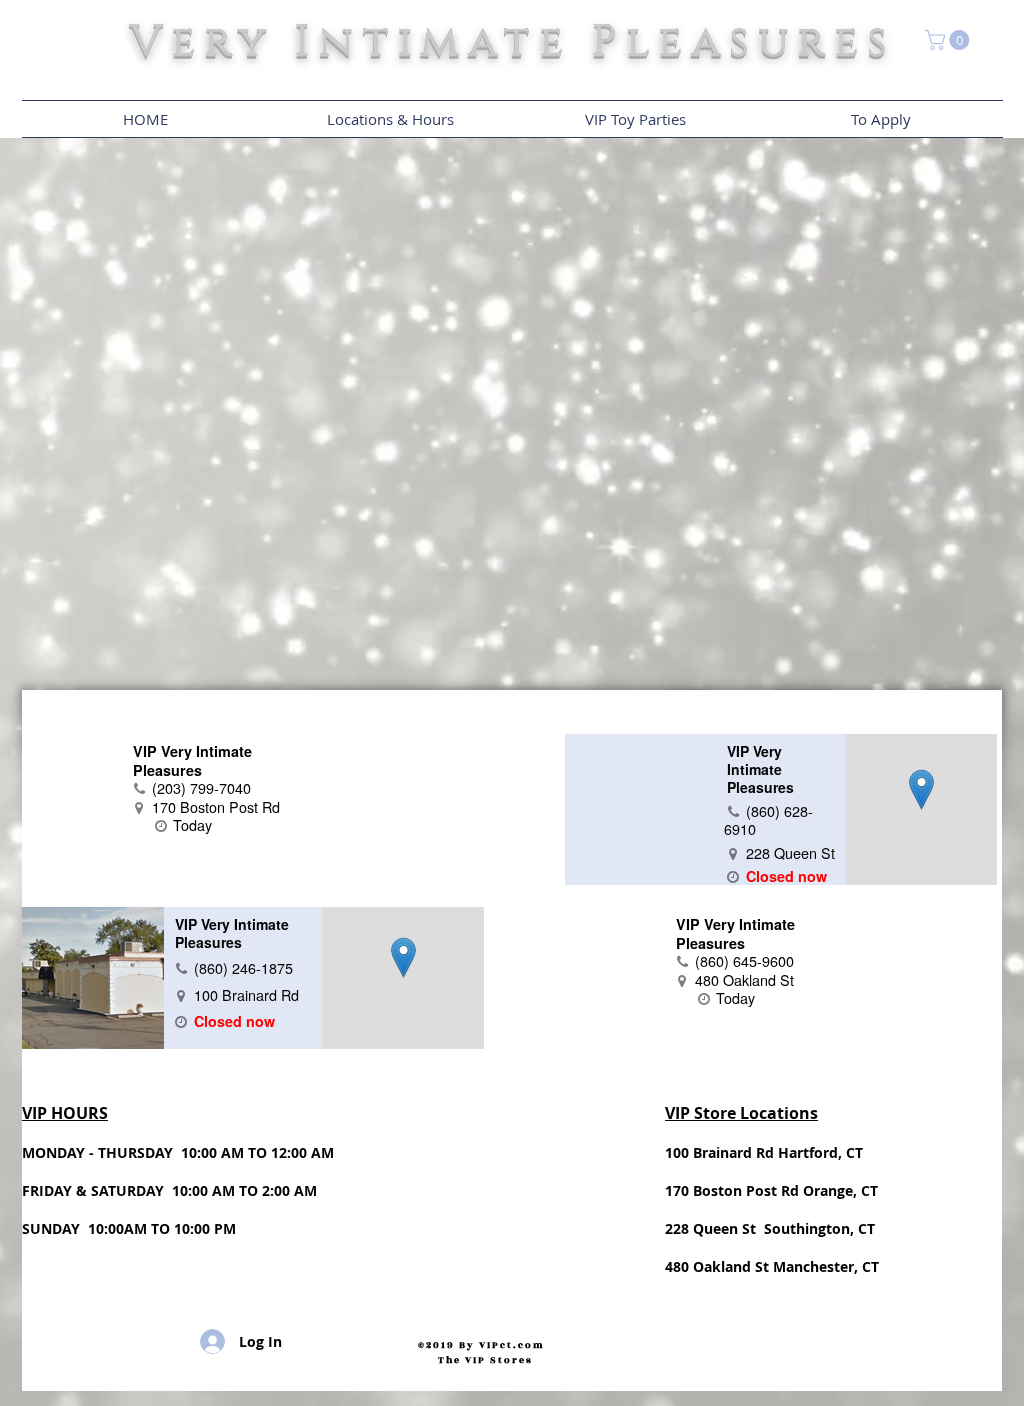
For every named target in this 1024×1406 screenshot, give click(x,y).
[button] (949, 40)
